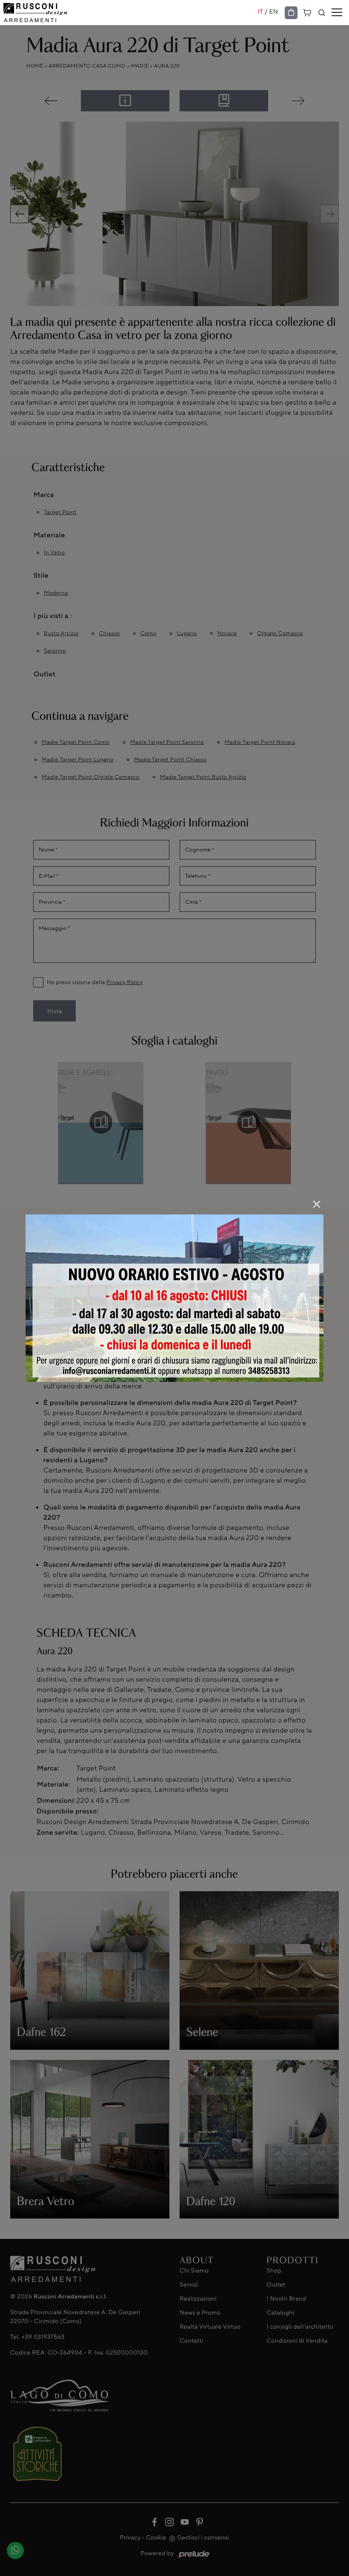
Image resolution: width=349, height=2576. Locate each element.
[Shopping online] (291, 13)
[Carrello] (307, 12)
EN (274, 12)
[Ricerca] (322, 13)
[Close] (317, 1204)
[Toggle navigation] (337, 13)
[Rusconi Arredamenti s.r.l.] (130, 13)
